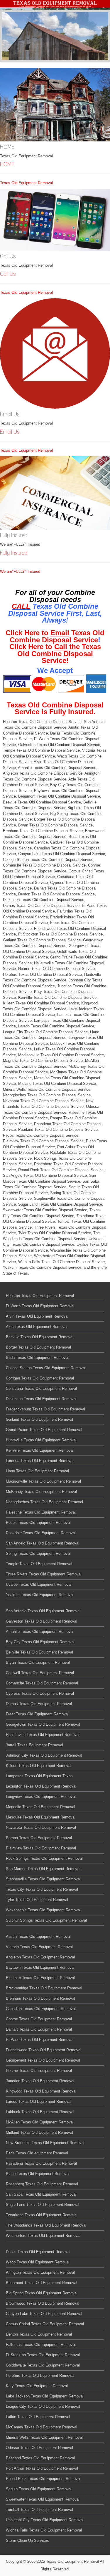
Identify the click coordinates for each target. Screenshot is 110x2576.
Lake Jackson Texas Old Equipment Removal (45, 2396)
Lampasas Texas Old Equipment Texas (39, 1776)
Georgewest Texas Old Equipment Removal (43, 2060)
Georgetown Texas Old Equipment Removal (43, 1724)
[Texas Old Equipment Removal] (55, 4)
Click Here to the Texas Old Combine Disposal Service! (55, 654)
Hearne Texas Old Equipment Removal (39, 2071)
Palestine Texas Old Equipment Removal (41, 1512)
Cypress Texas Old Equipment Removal (40, 1693)
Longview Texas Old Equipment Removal (41, 1797)
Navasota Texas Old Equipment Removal (41, 1827)
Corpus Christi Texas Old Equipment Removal (45, 2324)
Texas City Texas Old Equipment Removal (42, 1889)
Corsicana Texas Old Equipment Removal (41, 1388)
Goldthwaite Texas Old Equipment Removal (43, 2365)
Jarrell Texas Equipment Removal (34, 1745)
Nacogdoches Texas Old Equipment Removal (44, 1502)
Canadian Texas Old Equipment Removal (41, 2009)
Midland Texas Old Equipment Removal (39, 2132)
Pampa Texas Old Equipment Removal (39, 1838)
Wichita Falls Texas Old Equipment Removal (44, 2530)
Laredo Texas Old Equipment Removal (39, 2101)
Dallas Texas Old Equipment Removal (38, 2252)
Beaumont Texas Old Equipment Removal (42, 2283)
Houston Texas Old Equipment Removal (40, 1296)
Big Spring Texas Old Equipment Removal (42, 2293)
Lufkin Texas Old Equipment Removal (38, 2417)
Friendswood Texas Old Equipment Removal (44, 2050)
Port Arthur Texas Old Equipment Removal (42, 2468)
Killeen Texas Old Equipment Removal (39, 1766)
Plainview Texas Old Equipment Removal (41, 1848)
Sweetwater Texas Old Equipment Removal (43, 2499)
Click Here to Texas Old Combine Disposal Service (55, 636)
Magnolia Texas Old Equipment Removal (40, 1807)
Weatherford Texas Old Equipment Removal (43, 2236)
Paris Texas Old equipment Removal (37, 2153)
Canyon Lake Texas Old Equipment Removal (44, 2314)
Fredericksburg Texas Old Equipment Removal (45, 1409)
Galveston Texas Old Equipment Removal (42, 1621)
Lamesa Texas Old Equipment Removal (40, 1461)
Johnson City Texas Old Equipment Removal (44, 1755)
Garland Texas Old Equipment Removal (39, 1419)
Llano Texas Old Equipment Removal (37, 1471)
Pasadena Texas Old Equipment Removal (41, 2163)
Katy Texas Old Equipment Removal (37, 2386)
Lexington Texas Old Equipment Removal (41, 1786)
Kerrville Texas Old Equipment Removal (40, 1450)
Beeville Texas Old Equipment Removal (40, 1337)
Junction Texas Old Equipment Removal (40, 2081)
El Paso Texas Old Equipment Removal (40, 2040)
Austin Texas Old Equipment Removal (38, 1936)
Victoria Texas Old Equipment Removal (39, 1947)
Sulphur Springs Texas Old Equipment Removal (46, 1920)
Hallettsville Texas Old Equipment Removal (43, 1735)
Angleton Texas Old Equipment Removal (40, 1957)
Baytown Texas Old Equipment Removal (40, 1967)
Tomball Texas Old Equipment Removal (39, 2510)
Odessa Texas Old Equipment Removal (39, 2448)
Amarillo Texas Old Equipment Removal (40, 1632)
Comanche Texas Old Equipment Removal (42, 1683)
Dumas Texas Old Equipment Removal (39, 1704)
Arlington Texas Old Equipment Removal (40, 2272)
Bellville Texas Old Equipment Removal (39, 1652)
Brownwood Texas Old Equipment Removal (43, 2303)
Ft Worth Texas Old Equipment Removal (40, 1306)
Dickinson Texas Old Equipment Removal (41, 1399)
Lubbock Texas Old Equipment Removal (40, 2112)
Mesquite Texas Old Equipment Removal (41, 1817)
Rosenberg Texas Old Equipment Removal (42, 2184)
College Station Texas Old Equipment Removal (46, 1368)
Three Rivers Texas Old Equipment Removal (44, 1574)
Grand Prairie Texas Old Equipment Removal (44, 1430)
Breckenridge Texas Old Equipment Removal (44, 1988)
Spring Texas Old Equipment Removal (38, 1553)
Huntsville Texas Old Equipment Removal (41, 1440)
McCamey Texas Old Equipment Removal (42, 2427)
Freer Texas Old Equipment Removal (37, 1714)
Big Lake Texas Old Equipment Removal (40, 1978)
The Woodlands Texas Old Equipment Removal (46, 2225)
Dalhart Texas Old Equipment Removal (39, 2029)
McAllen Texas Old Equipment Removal (40, 2122)
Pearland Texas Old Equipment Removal (40, 2458)
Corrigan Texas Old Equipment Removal (40, 1378)
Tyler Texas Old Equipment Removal (37, 1900)
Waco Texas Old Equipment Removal (38, 2262)
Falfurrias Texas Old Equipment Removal (41, 2345)
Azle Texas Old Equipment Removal (37, 1327)
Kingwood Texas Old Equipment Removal (41, 2091)
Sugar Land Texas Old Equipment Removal (43, 2205)
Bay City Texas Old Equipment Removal (40, 1642)
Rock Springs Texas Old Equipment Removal (44, 1858)
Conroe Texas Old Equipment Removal (39, 2019)
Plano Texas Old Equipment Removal (38, 2174)
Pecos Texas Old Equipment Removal (38, 1523)
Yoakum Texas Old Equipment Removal (40, 1595)
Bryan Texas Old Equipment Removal (38, 1662)
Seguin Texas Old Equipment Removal (39, 2489)
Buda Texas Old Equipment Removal (37, 1358)
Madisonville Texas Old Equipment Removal (43, 1481)
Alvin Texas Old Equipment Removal (37, 1316)
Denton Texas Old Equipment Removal (39, 2334)
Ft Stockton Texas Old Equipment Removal (43, 2355)
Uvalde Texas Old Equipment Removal (39, 1584)
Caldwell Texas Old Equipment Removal (40, 1673)
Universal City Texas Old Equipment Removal (45, 2520)
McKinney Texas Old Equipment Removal (41, 1492)
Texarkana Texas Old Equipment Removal (42, 2215)
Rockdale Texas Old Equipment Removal (41, 1533)
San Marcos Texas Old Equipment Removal (43, 1869)
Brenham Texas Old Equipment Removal (40, 1998)
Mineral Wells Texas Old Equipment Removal (44, 2437)
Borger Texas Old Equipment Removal (38, 1347)
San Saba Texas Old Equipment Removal (41, 2194)
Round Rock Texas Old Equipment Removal (43, 2479)
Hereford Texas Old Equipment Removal (40, 2376)
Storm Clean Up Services (27, 2540)
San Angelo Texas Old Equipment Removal (43, 1543)
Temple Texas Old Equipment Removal (39, 1564)
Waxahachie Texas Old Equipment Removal (43, 1910)
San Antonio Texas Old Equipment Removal (43, 1611)
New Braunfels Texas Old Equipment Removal (45, 2143)
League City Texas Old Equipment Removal (43, 2406)
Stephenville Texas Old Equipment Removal (43, 1879)
